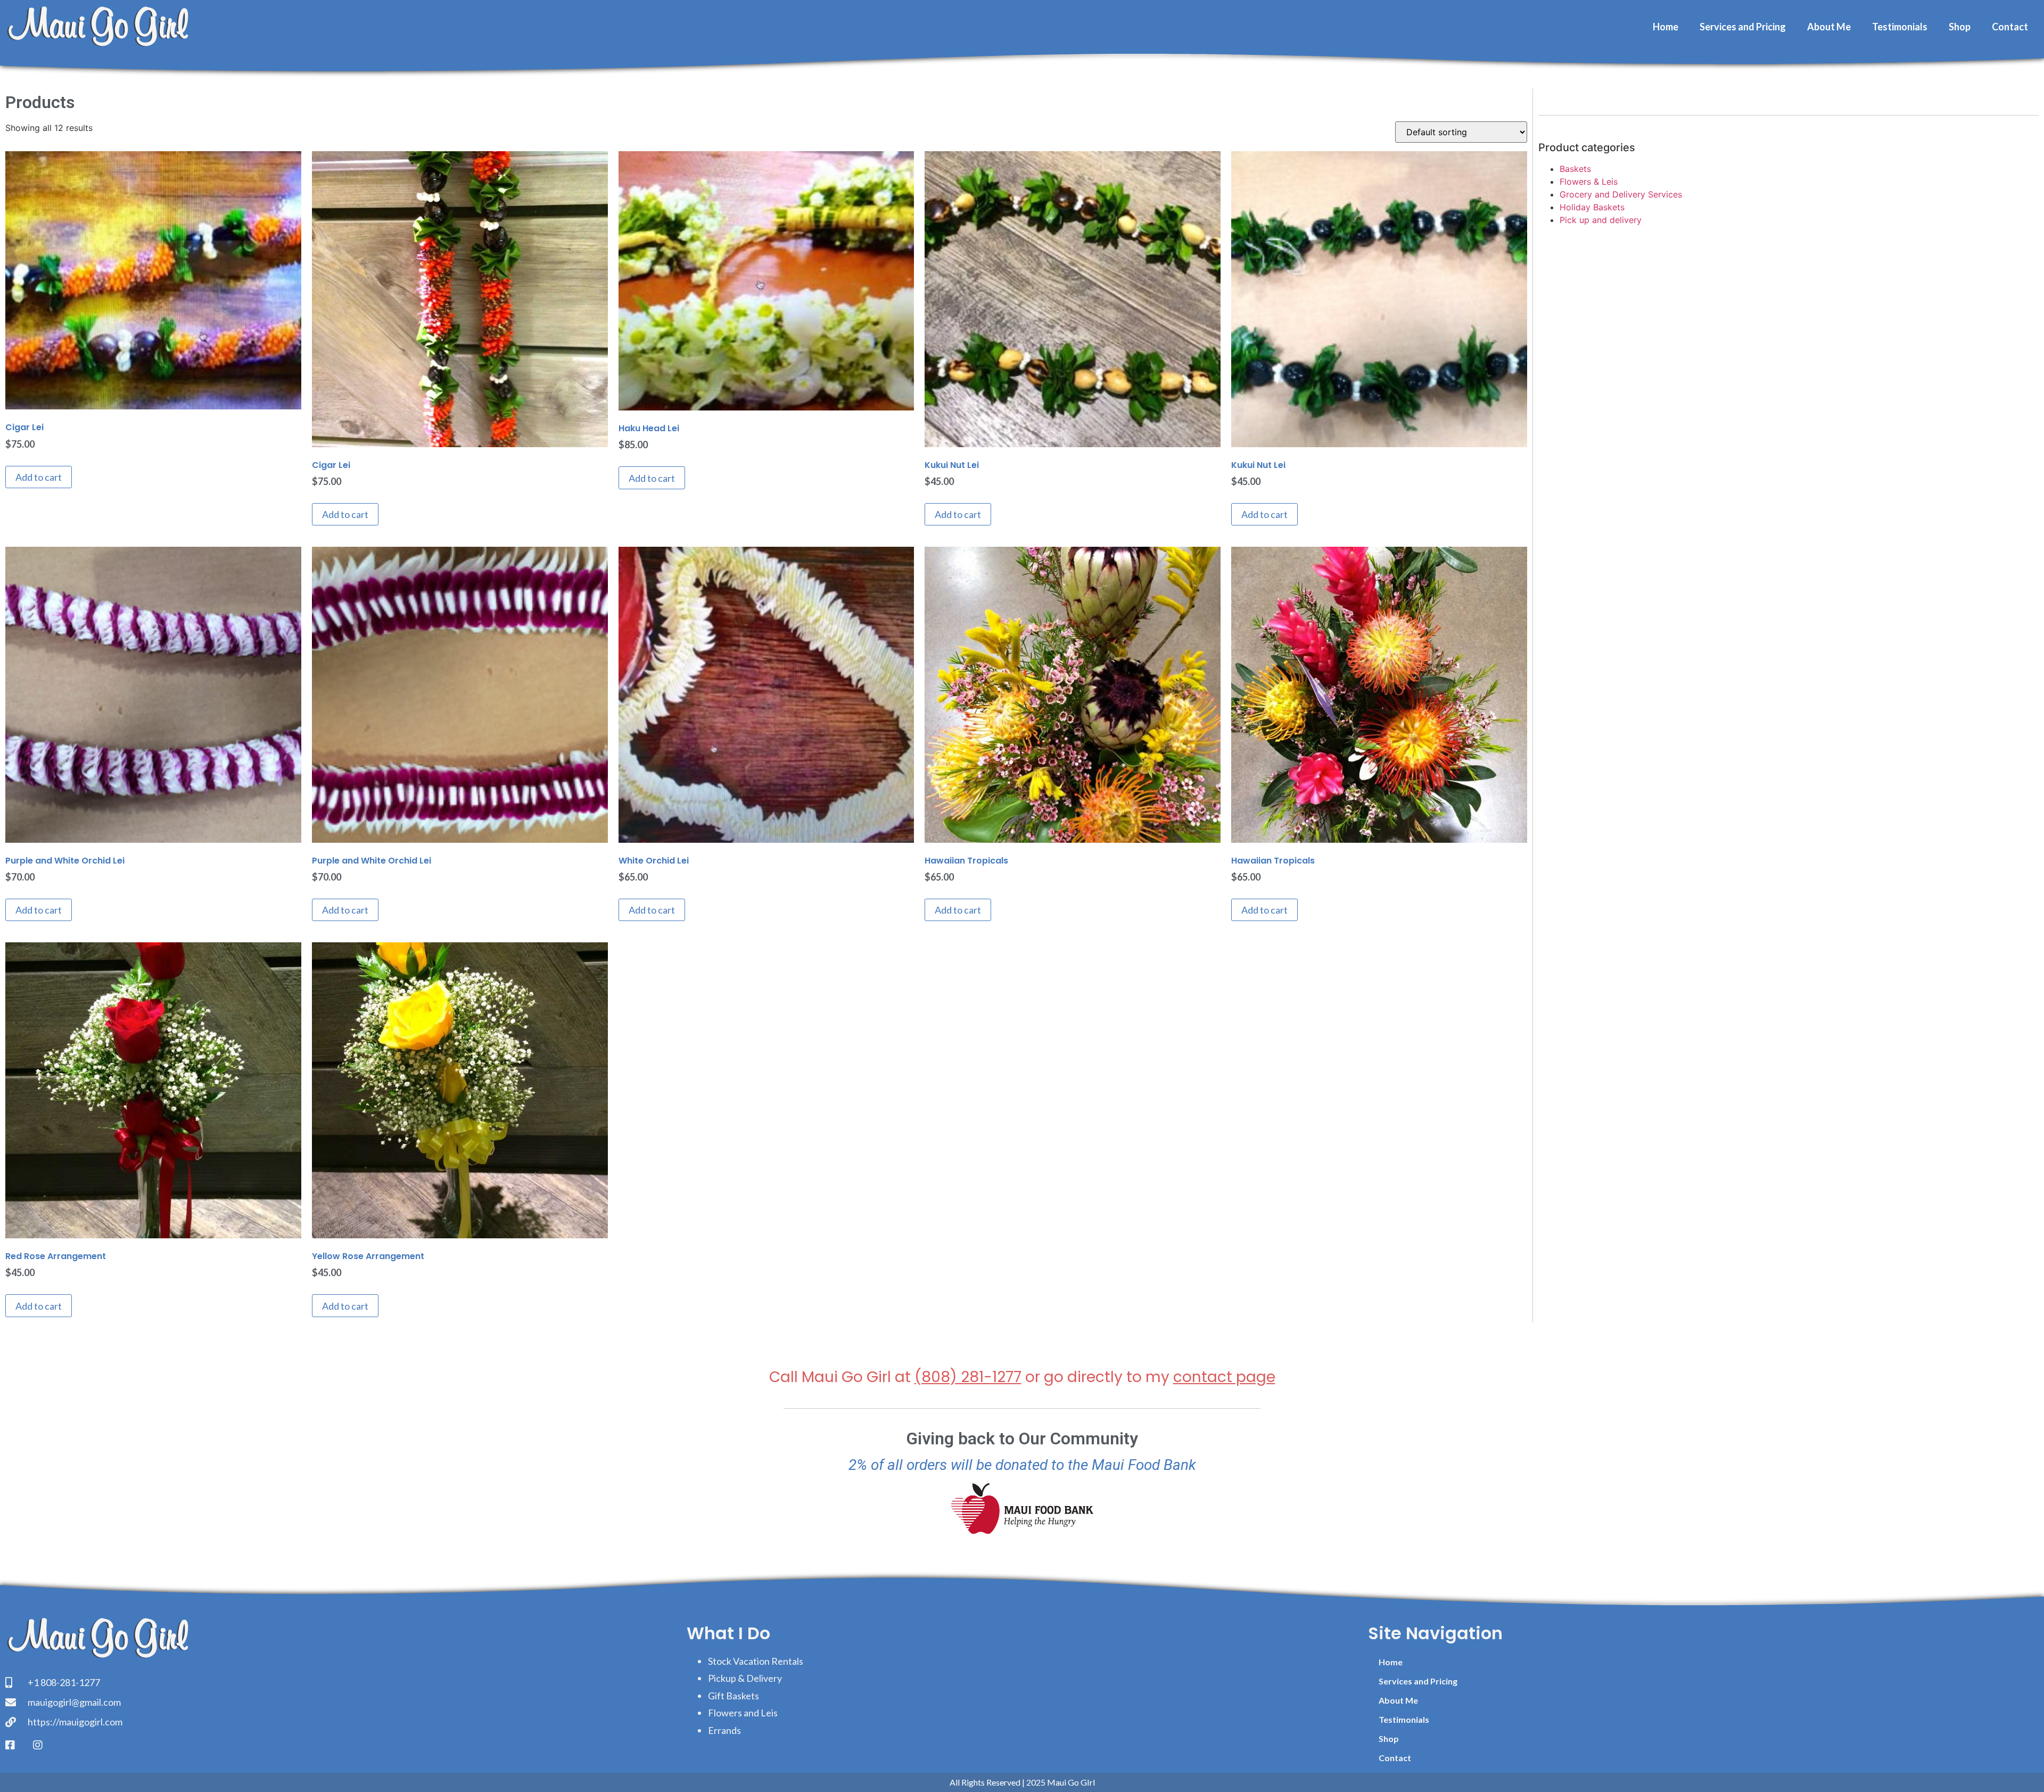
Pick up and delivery (1601, 220)
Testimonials (1900, 27)
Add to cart (39, 477)
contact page (1224, 1377)
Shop (1960, 27)
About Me (1829, 27)
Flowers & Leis (1589, 182)
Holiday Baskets (1592, 207)
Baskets (1575, 169)
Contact (2010, 27)
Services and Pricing (1743, 27)
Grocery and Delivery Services (1621, 194)
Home (1666, 27)
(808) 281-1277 (968, 1377)
